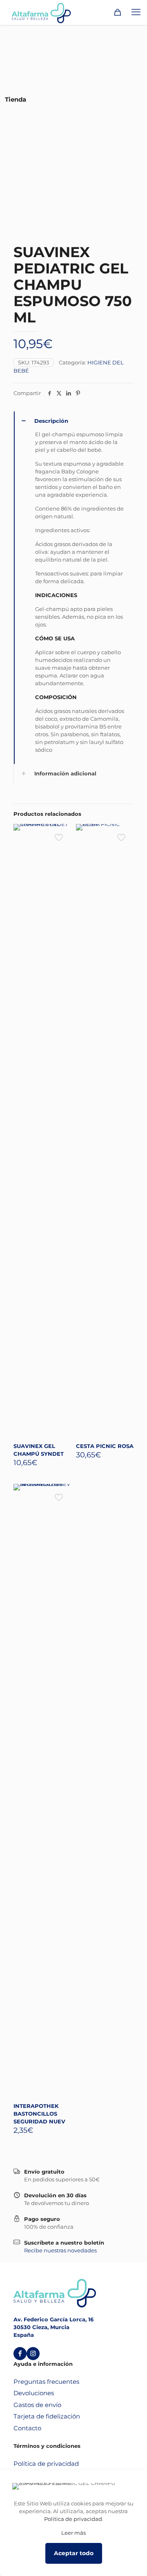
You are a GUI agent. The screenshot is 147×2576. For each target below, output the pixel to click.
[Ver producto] (62, 833)
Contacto (27, 2428)
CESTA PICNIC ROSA (105, 1446)
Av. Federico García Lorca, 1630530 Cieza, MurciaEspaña (53, 2327)
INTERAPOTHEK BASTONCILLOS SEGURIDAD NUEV (39, 2114)
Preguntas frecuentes (46, 2382)
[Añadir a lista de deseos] (62, 845)
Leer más (73, 2533)
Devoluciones (34, 2393)
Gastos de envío (37, 2405)
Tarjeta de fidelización (47, 2416)
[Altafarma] (41, 12)
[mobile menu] (136, 12)
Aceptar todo (74, 2553)
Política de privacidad (46, 2464)
